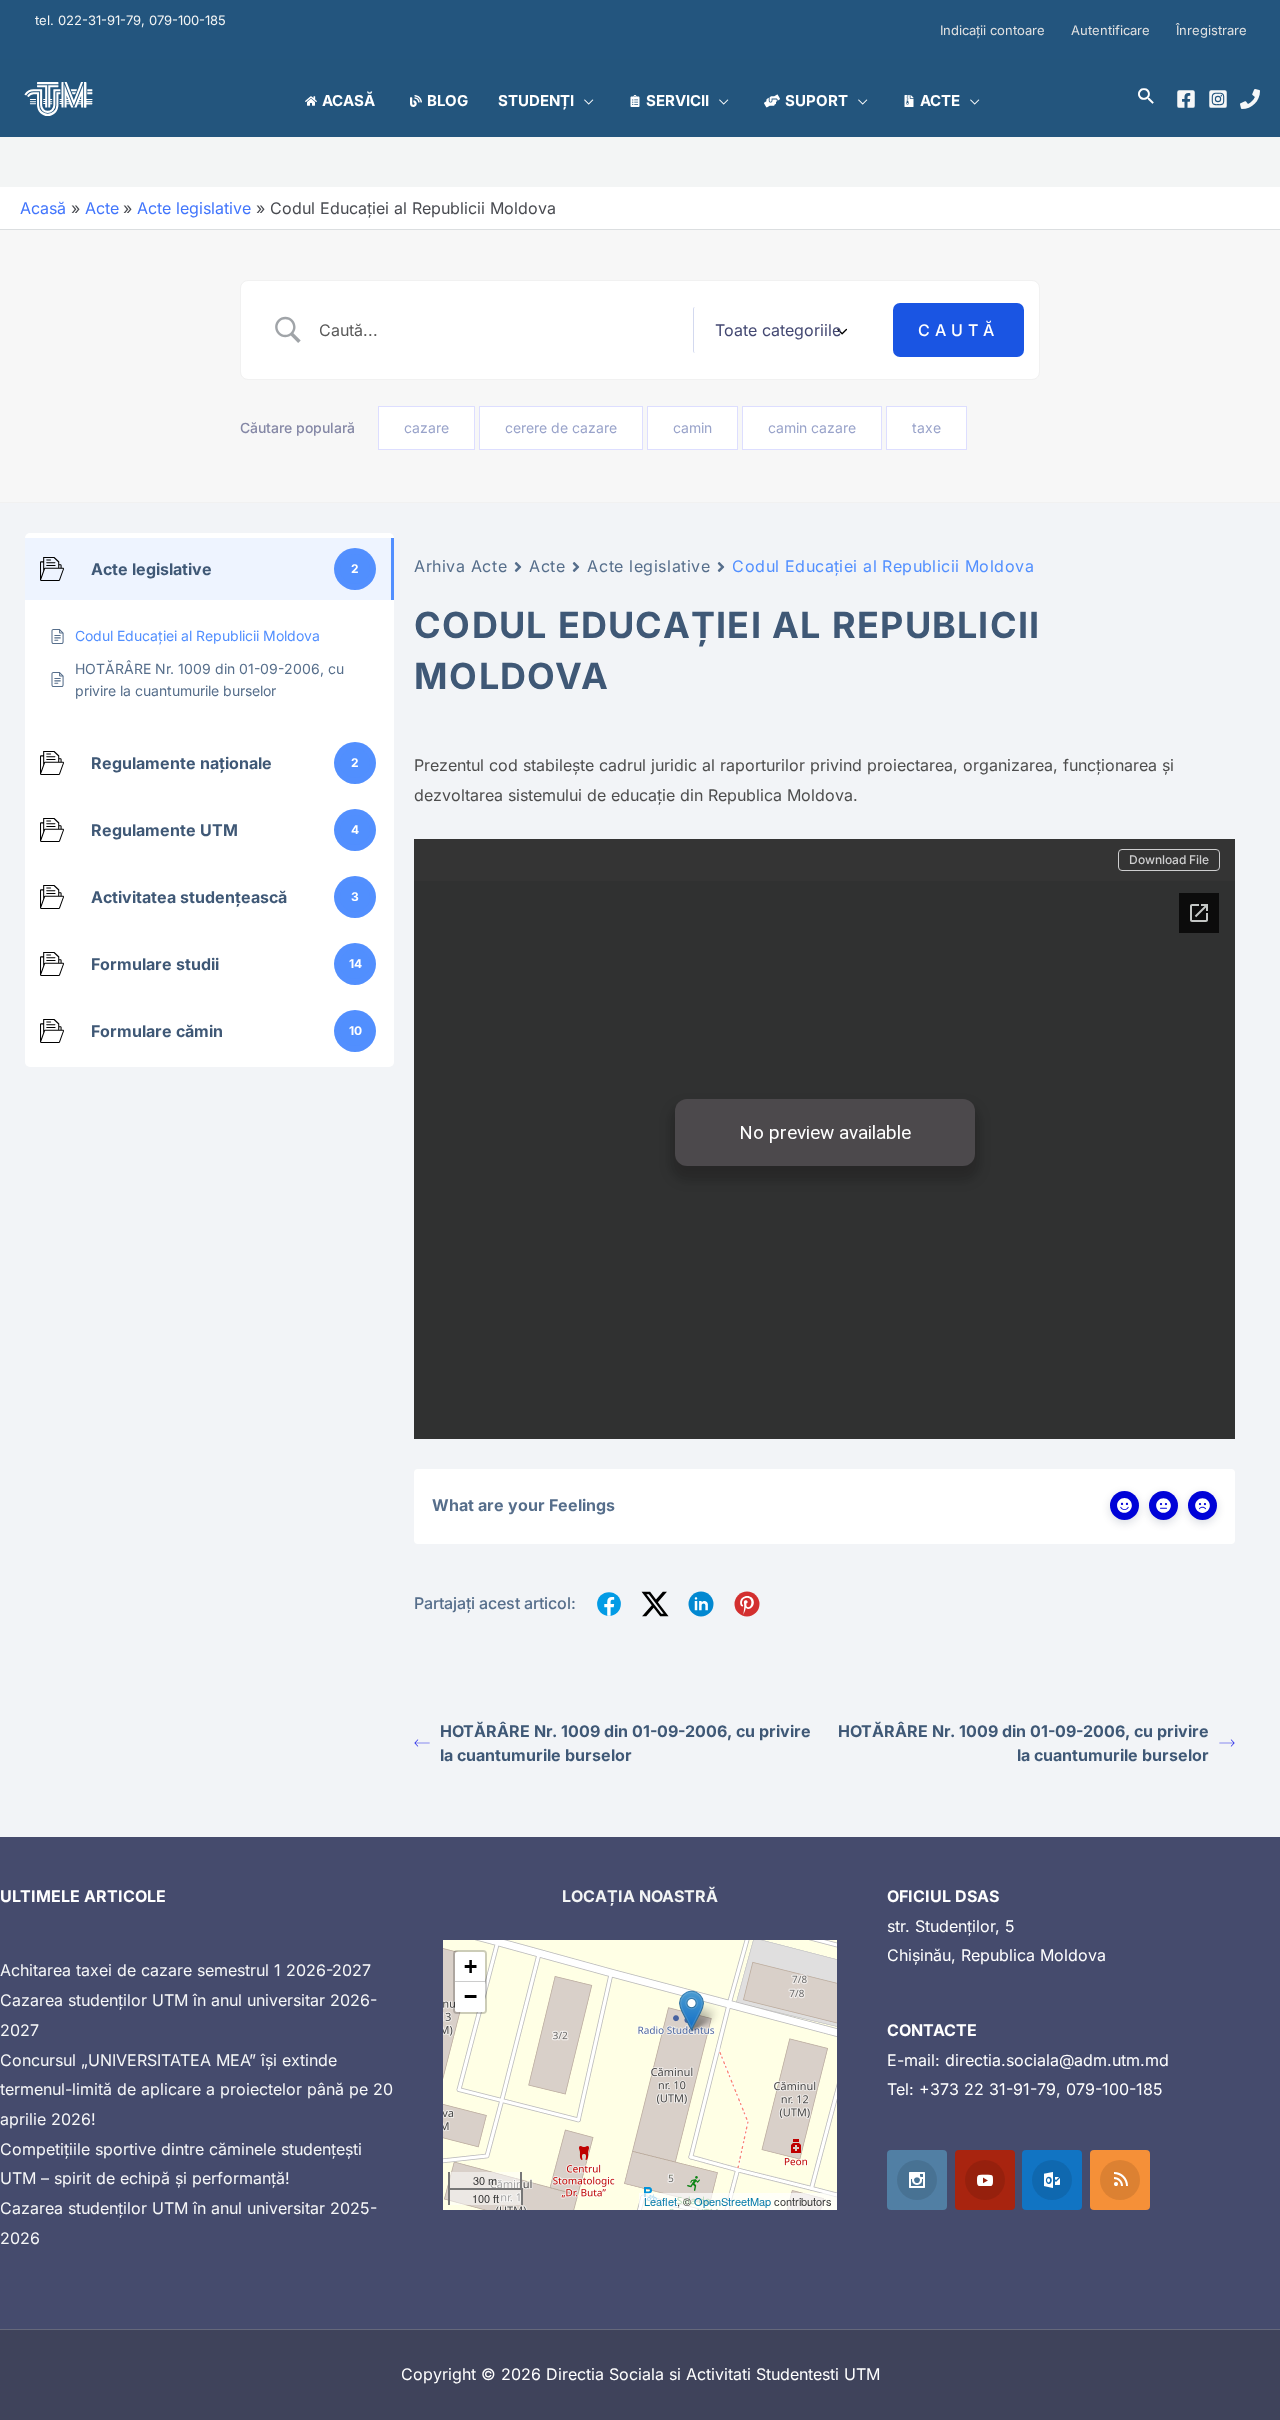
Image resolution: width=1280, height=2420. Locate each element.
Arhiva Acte (460, 566)
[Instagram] (1218, 99)
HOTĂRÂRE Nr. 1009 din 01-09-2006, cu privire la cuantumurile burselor (625, 1743)
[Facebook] (1186, 99)
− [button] (470, 1996)
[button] (584, 101)
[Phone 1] (1250, 99)
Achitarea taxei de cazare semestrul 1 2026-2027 (185, 1970)
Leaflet (660, 2201)
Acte (547, 566)
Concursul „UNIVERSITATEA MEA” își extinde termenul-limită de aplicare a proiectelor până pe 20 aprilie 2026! (196, 2089)
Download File (1169, 859)
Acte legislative (648, 566)
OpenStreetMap (732, 2201)
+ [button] (470, 1966)
